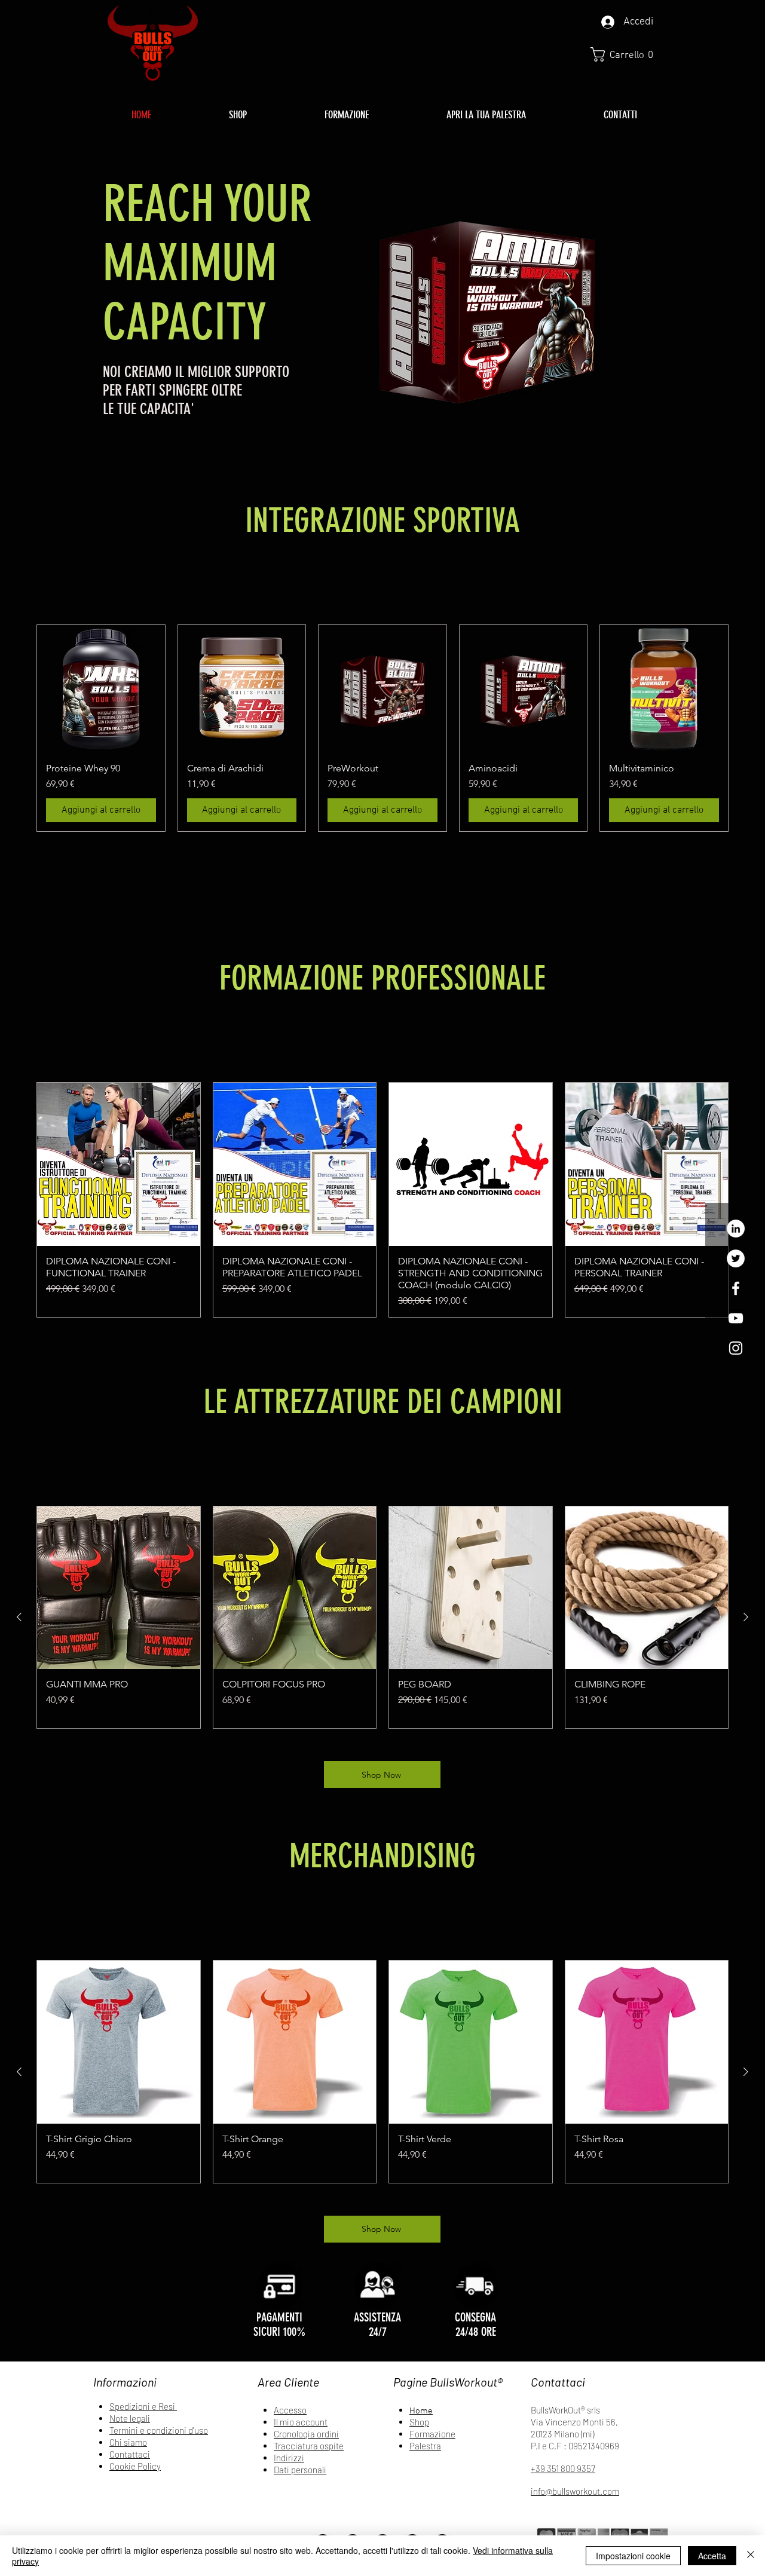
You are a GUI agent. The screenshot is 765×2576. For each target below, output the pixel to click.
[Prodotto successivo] (746, 1617)
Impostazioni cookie (633, 2556)
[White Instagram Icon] (736, 1348)
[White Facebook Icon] (736, 1288)
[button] (626, 54)
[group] (382, 728)
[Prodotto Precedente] (19, 1617)
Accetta (712, 2556)
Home (421, 2411)
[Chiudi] (751, 2556)
